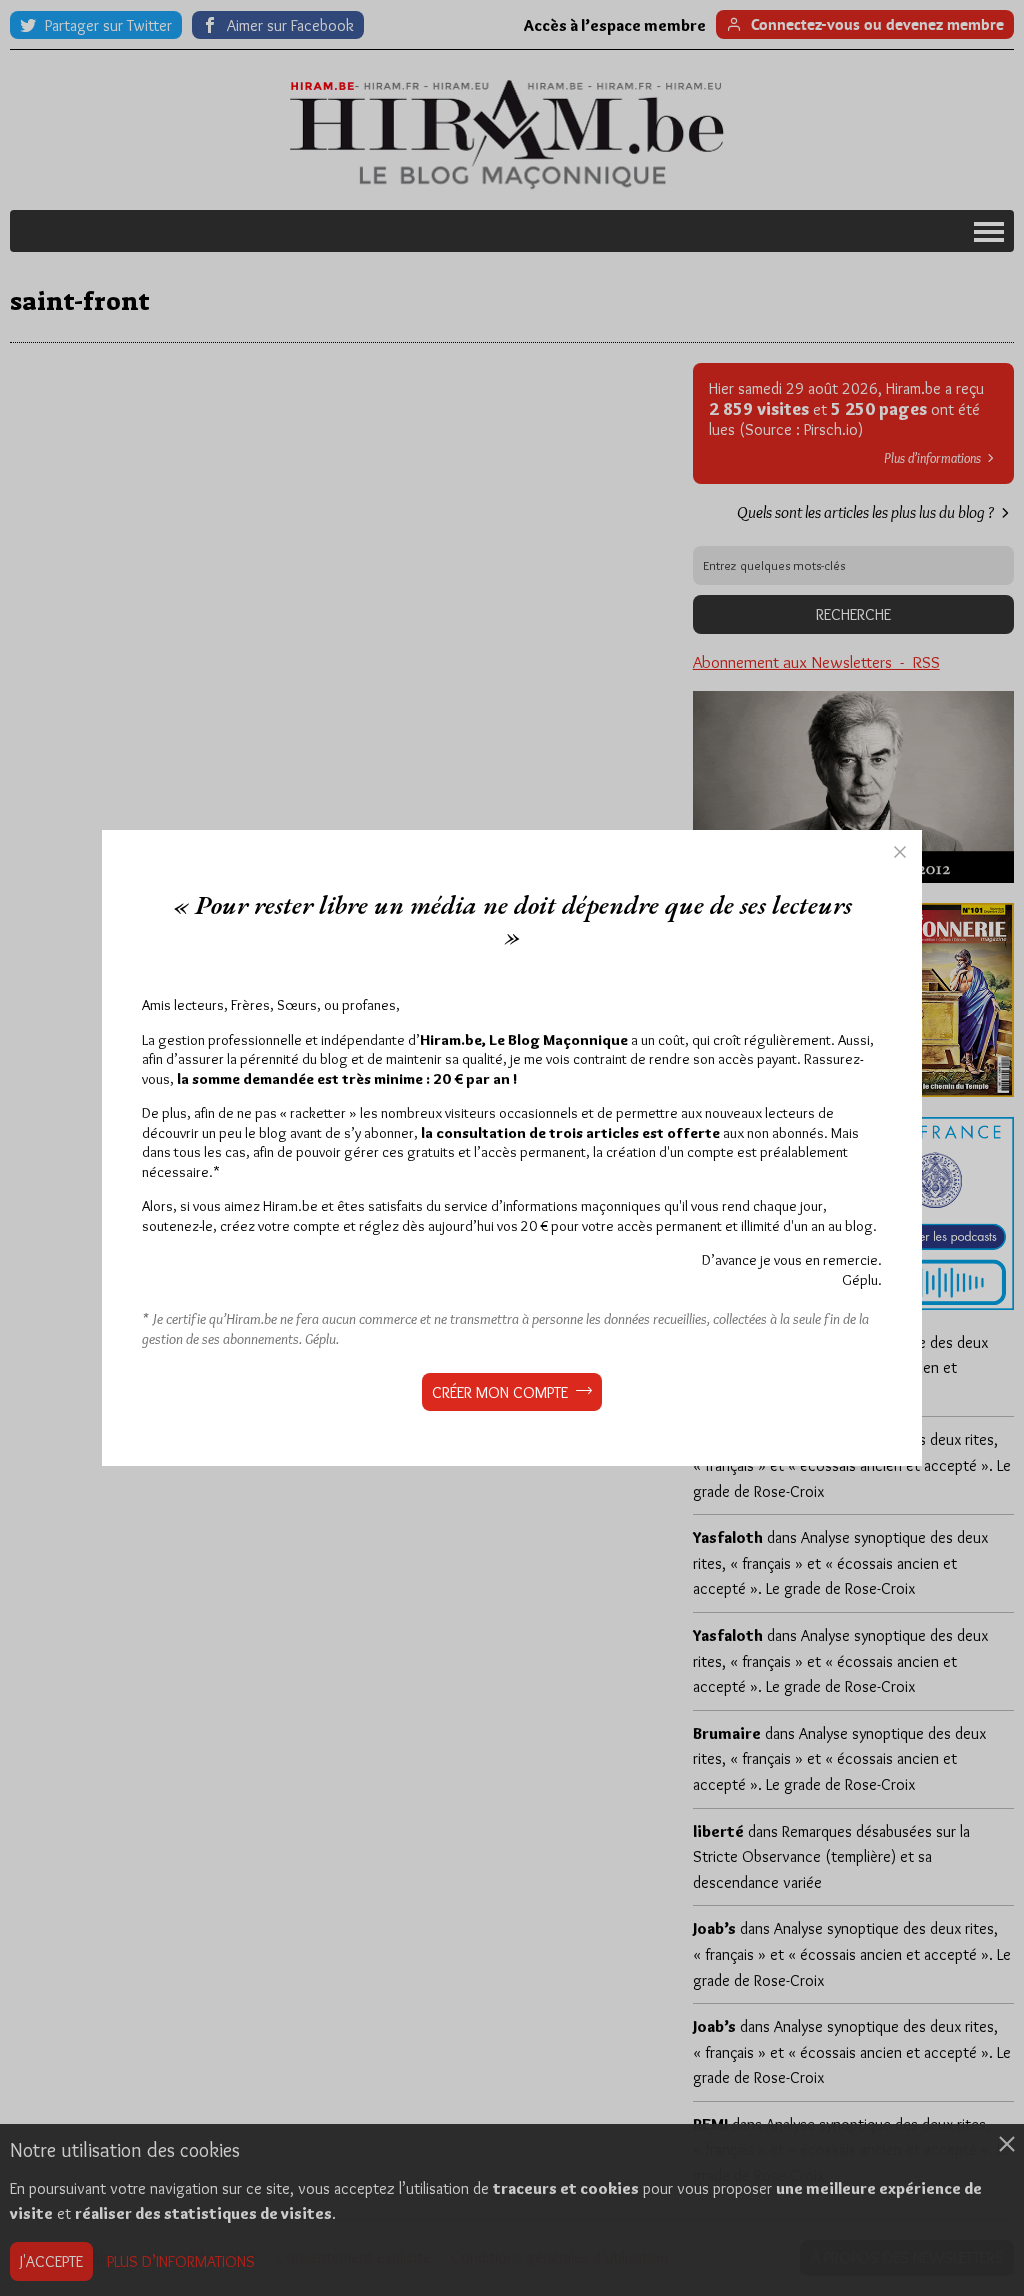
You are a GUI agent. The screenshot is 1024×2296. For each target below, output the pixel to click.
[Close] (900, 852)
